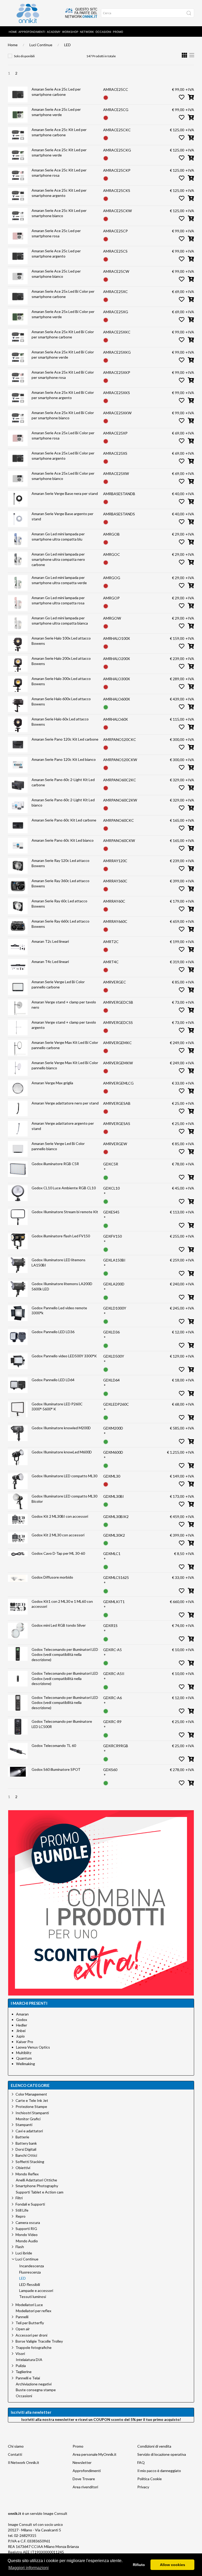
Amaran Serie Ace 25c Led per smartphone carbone (56, 92)
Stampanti (24, 2125)
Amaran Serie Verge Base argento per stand (62, 516)
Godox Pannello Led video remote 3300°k (59, 1310)
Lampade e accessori (36, 2291)
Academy (54, 32)
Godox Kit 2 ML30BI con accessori (60, 1516)
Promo (118, 32)
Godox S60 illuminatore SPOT (56, 1769)
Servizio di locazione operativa (162, 2454)
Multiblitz (24, 2053)
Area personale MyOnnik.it (95, 2454)
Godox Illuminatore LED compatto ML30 (64, 1476)
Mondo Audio (27, 2241)
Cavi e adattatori (29, 2131)
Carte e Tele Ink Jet (32, 2100)
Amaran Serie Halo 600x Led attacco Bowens (61, 701)
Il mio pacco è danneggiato (159, 2471)
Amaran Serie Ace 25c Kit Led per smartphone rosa (59, 173)
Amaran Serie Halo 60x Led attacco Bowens (60, 722)
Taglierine (24, 2372)
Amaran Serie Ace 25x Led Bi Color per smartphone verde (63, 314)
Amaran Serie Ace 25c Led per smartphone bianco (56, 274)
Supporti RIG (26, 2229)
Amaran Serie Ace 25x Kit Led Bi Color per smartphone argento (63, 395)
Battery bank (26, 2143)
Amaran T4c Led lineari (50, 962)
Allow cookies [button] (173, 2565)
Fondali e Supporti (30, 2204)
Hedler (22, 2025)
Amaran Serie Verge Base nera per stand (65, 493)
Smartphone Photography (37, 2186)
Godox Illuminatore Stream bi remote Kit (65, 1212)
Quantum (24, 2058)
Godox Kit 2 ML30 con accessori (58, 1535)
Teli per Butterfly (30, 2323)
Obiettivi (23, 2168)
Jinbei (21, 2031)
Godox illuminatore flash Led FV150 (61, 1236)
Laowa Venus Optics (33, 2047)
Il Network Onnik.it (24, 2462)
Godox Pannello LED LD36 (53, 1332)
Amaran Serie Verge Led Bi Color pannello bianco (58, 1146)
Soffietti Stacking (30, 2162)
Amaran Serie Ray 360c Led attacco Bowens (60, 883)
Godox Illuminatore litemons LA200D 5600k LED (62, 1286)
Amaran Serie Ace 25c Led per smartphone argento (56, 253)
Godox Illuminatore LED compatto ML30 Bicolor (64, 1499)
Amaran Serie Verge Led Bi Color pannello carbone (58, 984)
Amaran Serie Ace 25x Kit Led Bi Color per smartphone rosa (63, 375)
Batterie (22, 2137)
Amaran (22, 2014)
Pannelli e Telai (28, 2378)
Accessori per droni (31, 2335)
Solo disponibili (24, 56)
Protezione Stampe (31, 2106)
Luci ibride (24, 2253)
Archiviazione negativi (34, 2384)
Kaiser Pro (25, 2042)
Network (87, 32)
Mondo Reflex (27, 2174)
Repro (21, 2216)
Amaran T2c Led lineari (50, 941)
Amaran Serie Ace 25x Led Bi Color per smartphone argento (63, 456)
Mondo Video (27, 2235)
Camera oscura (28, 2222)
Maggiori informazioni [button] (29, 2568)
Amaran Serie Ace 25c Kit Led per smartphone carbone (59, 132)
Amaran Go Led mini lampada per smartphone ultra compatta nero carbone (58, 559)
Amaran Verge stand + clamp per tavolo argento (64, 1025)
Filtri (19, 2198)
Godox (22, 2020)
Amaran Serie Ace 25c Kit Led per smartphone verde (59, 152)
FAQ (141, 2462)
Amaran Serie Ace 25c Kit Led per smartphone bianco (59, 213)
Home (13, 32)
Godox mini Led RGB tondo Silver (59, 1625)
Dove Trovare (84, 2479)
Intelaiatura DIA (29, 2360)
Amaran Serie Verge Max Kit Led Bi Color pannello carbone (65, 1045)
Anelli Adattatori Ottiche (36, 2180)
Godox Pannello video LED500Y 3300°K (64, 1356)
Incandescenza (32, 2266)
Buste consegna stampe (36, 2390)
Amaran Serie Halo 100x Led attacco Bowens (61, 641)
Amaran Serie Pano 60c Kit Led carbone (64, 820)
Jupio (20, 2036)
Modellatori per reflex (34, 2311)
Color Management (31, 2094)
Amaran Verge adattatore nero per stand (65, 1103)
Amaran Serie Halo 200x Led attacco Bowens (61, 661)
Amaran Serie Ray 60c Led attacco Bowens (59, 904)
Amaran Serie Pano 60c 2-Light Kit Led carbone (63, 782)
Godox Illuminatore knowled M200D (61, 1428)
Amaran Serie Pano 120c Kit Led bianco (64, 759)
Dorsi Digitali (26, 2149)
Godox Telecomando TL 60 (54, 1745)
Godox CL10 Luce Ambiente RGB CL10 (64, 1188)
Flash (20, 2247)
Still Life (22, 2210)
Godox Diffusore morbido (52, 1577)
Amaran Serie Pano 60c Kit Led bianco (63, 840)
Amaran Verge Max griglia (52, 1083)
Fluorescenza (30, 2272)
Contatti (15, 2454)
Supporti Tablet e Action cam (40, 2192)
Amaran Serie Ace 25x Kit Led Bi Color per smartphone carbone (63, 334)
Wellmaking (26, 2064)
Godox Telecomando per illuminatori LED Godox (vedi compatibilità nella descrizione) (65, 1654)
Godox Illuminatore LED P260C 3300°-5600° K (57, 1407)
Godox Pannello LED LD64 (53, 1380)
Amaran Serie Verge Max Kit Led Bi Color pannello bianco (65, 1065)
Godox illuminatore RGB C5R (55, 1164)
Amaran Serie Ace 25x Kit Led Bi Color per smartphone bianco (63, 415)
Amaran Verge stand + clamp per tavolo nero (64, 1005)
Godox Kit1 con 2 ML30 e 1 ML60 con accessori (62, 1604)
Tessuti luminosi (33, 2297)
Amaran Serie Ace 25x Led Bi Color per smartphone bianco (63, 476)
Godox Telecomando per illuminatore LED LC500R (62, 1724)
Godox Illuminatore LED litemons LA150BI (59, 1262)
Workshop (70, 32)
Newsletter (82, 2462)
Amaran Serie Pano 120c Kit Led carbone (65, 739)
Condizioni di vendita (154, 2446)
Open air (23, 2329)
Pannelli (22, 2317)
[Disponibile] (106, 707)
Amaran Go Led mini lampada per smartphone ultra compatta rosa (58, 600)
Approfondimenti (32, 32)
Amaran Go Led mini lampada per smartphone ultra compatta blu (58, 536)
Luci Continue (41, 45)
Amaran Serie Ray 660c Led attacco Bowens (60, 924)
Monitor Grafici (28, 2119)
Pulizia (21, 2366)
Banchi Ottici (26, 2155)
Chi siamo (16, 2446)
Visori (20, 2354)
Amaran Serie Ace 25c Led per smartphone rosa (56, 233)
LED (67, 45)
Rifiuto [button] (139, 2565)
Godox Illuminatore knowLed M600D (62, 1452)
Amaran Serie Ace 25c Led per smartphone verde (56, 112)
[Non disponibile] (106, 97)
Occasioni (103, 32)
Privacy (143, 2487)
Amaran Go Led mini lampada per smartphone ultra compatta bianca (60, 621)
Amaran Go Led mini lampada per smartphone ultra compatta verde (59, 580)
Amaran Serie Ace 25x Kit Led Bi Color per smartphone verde (63, 355)
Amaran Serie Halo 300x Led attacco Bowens (61, 681)
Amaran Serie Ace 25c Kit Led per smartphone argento (59, 193)
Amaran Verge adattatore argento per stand (63, 1126)
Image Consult (55, 2513)
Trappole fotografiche (34, 2347)
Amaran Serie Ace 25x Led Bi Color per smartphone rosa (63, 435)
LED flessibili (30, 2285)
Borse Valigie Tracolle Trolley (39, 2341)
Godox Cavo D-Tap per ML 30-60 (58, 1553)
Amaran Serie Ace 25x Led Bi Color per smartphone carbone (63, 294)
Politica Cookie (150, 2479)
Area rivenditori (85, 2487)
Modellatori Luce (29, 2305)
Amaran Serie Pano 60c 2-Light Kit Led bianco (63, 802)
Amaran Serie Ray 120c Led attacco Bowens (60, 863)
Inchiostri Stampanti (32, 2113)
